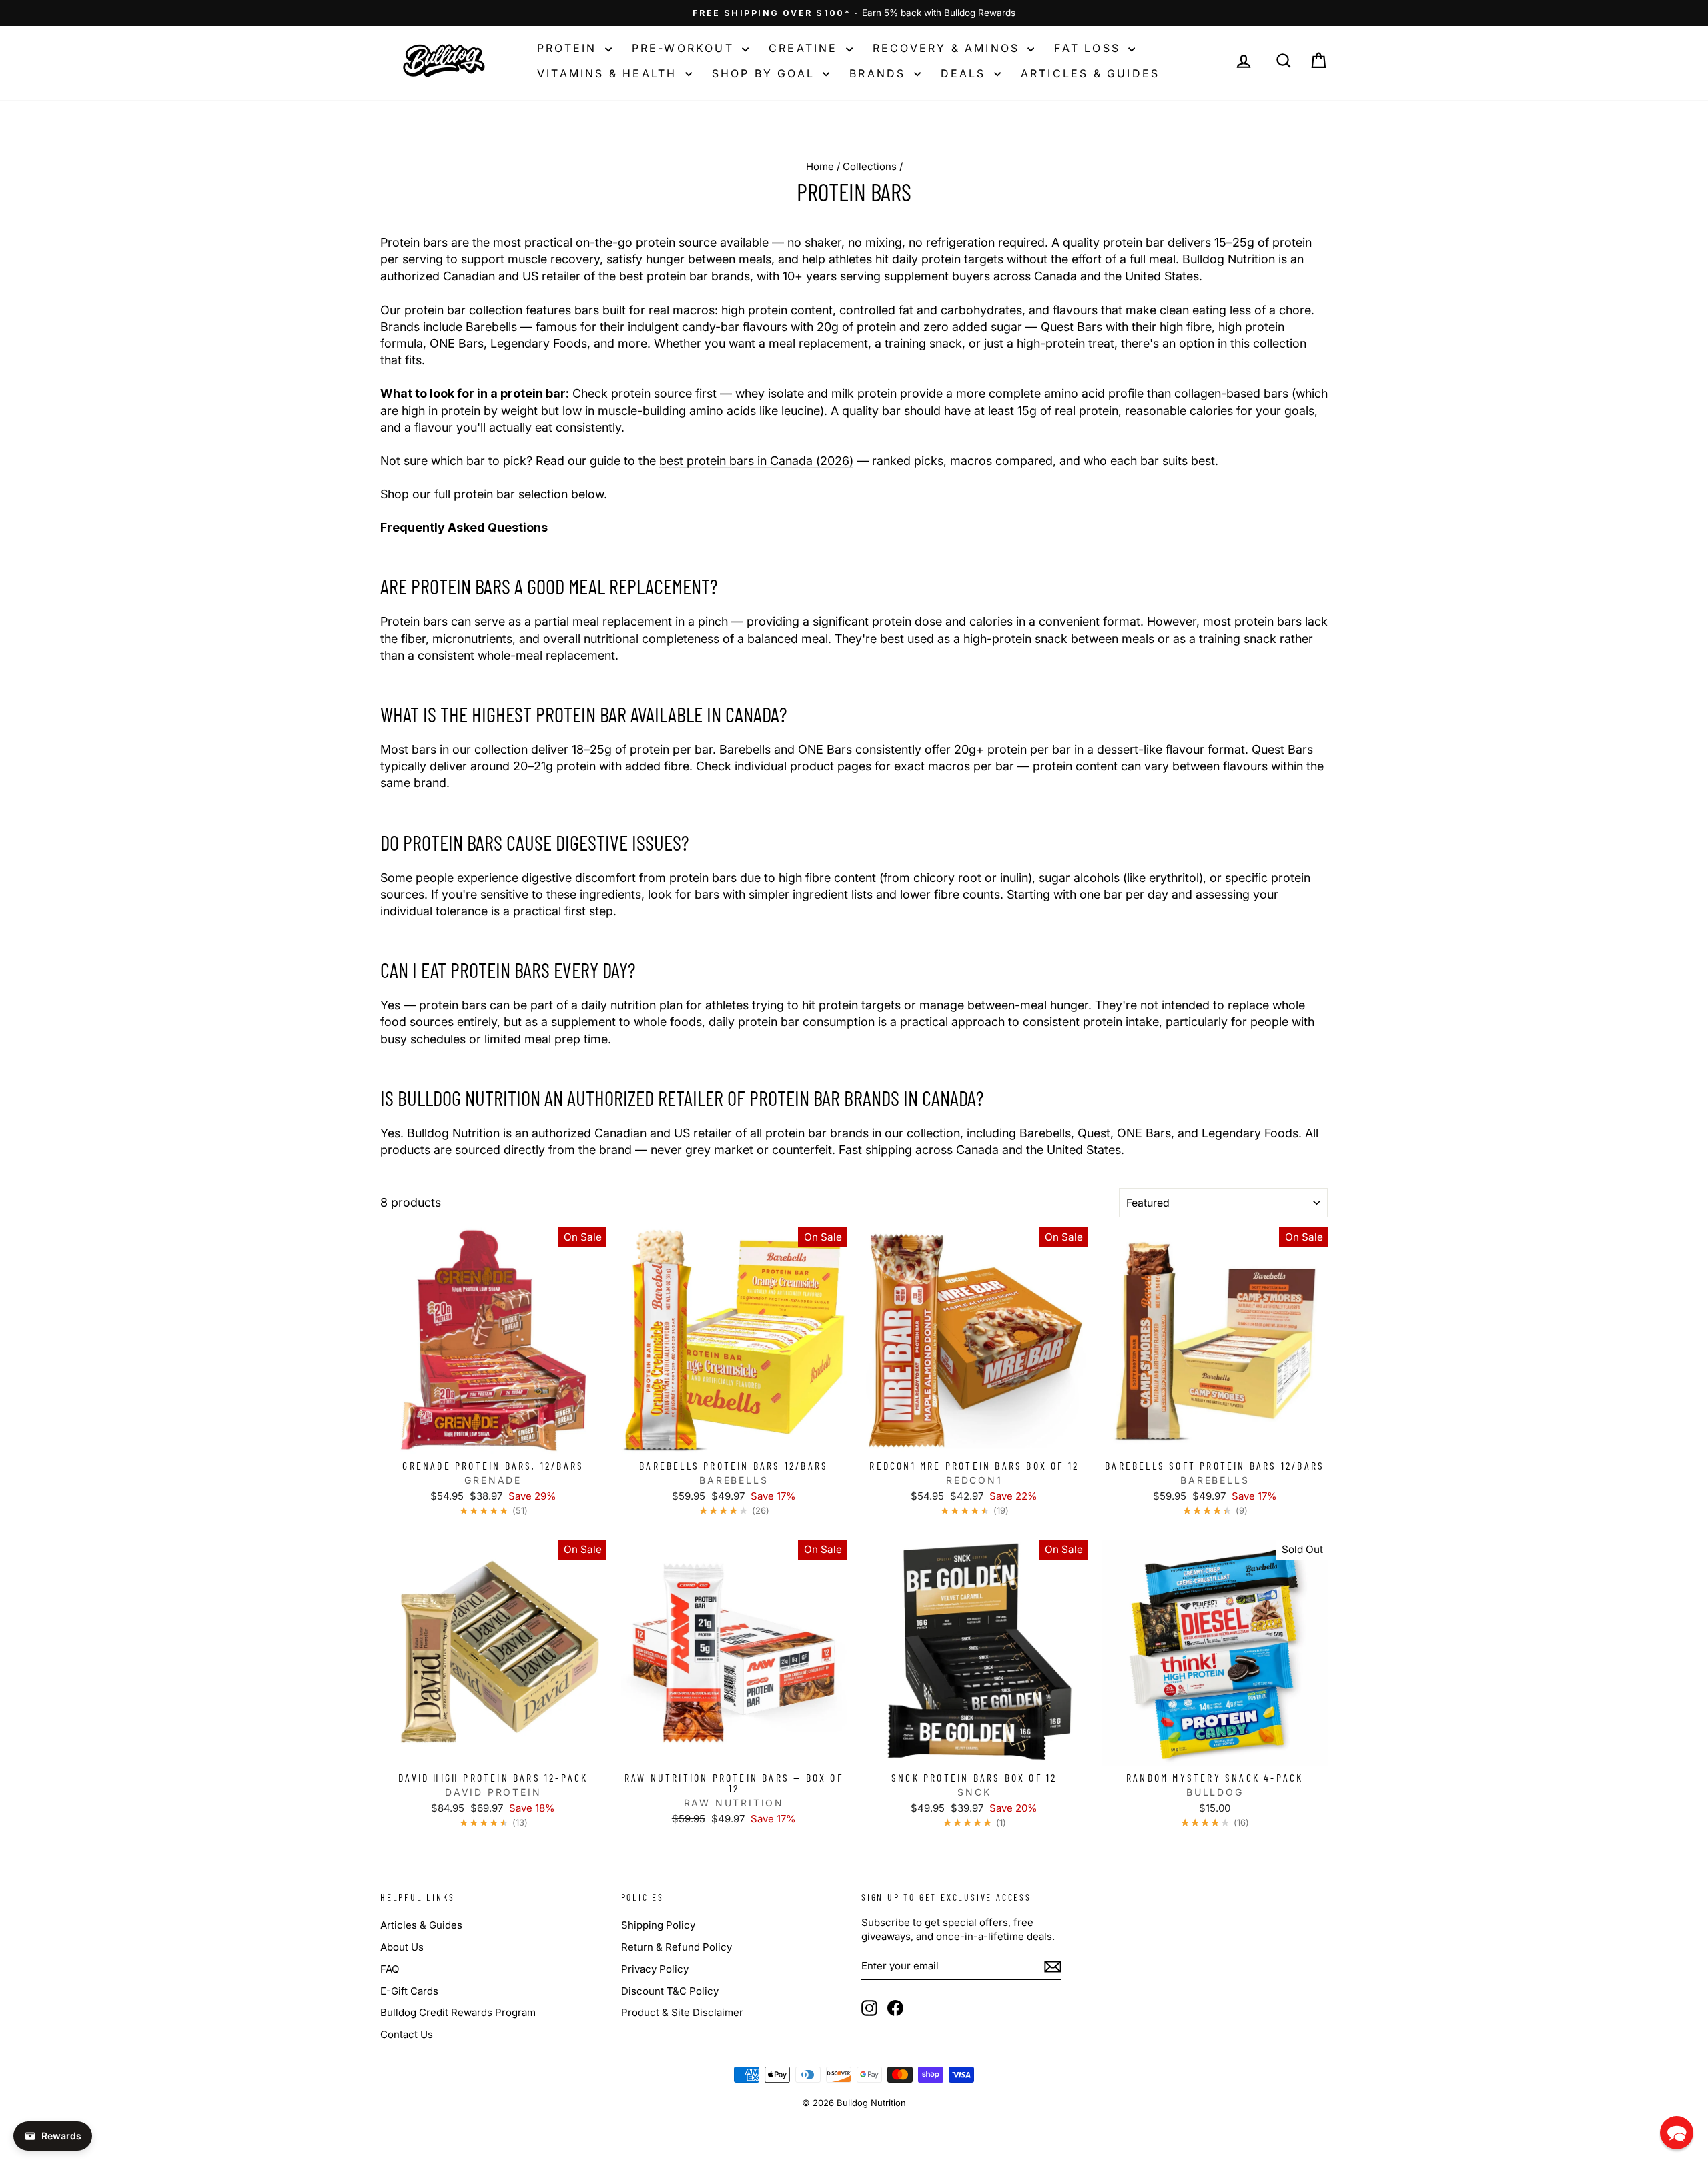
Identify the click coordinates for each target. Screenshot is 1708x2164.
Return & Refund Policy (677, 1947)
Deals (966, 73)
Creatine (806, 48)
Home (820, 166)
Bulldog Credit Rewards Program (458, 2012)
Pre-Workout (685, 48)
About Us (402, 1947)
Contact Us (407, 2034)
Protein (569, 48)
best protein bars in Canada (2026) (756, 461)
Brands (880, 73)
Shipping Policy (658, 1925)
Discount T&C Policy (670, 1991)
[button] (1677, 2133)
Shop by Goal (766, 73)
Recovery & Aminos (949, 48)
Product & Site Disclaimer (682, 2012)
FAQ (390, 1969)
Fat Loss (1090, 48)
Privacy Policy (655, 1969)
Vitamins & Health (609, 73)
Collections (870, 166)
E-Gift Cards (409, 1991)
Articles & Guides (1090, 73)
